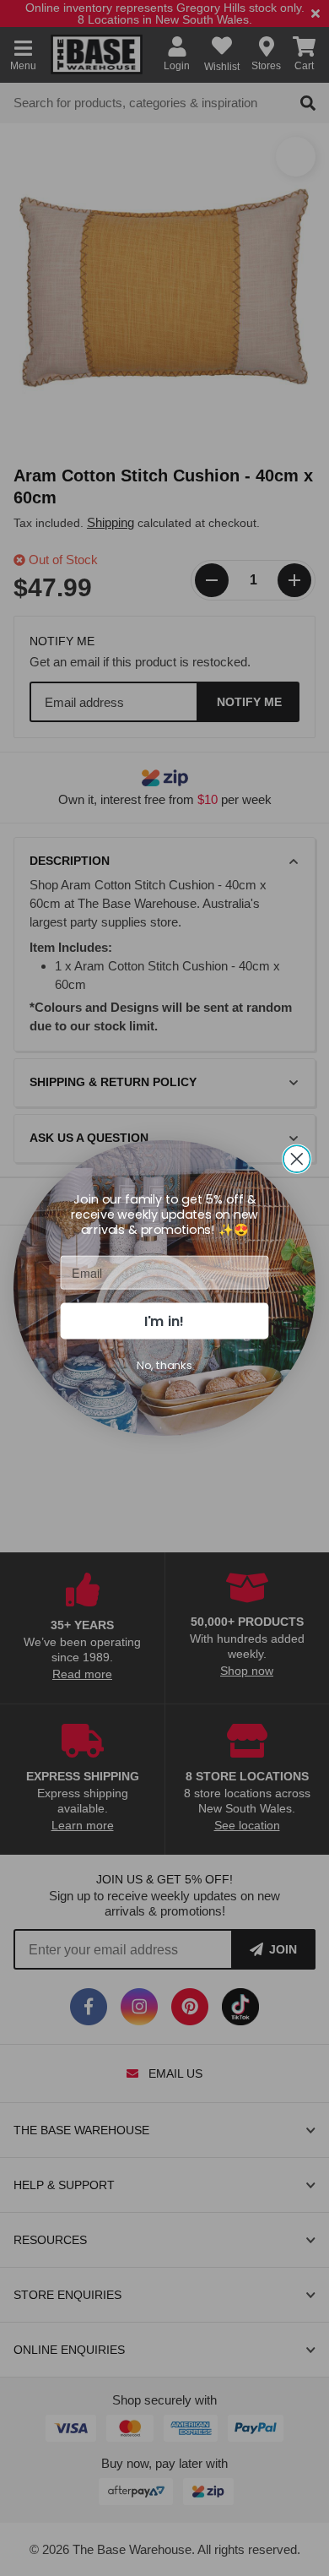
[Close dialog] (297, 1159)
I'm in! (164, 1320)
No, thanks (164, 1365)
